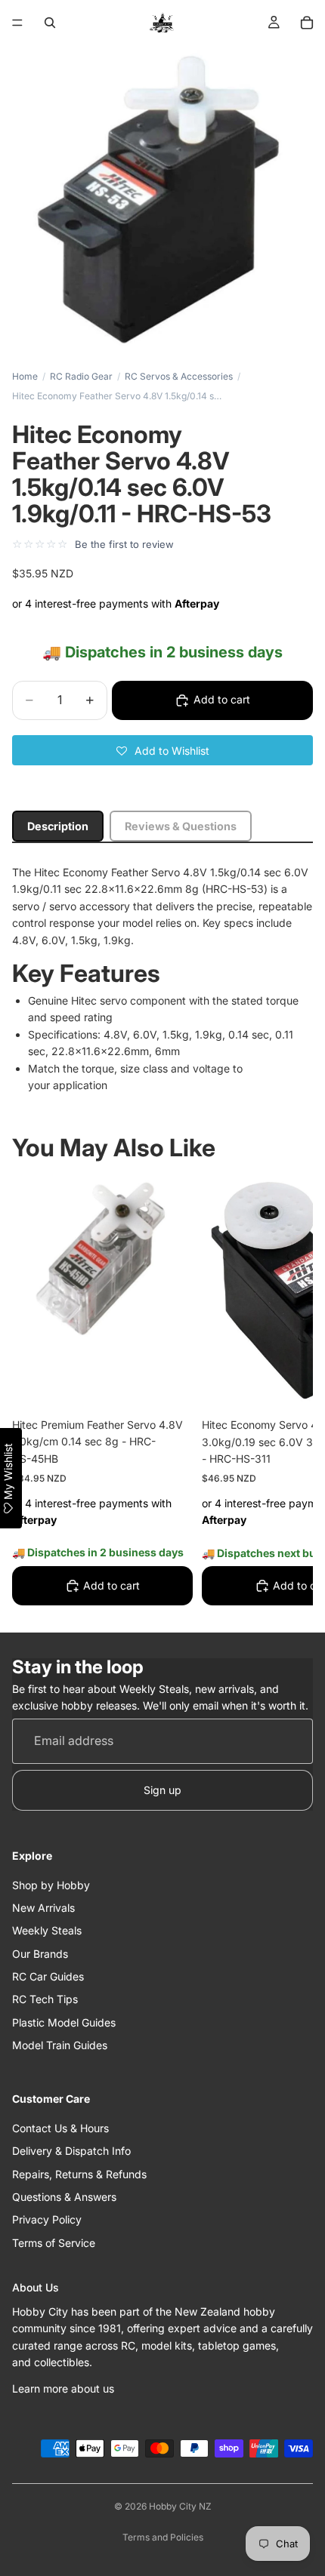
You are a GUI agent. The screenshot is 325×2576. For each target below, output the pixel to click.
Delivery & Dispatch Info (71, 2151)
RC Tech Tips (45, 2000)
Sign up (162, 1790)
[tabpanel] (162, 979)
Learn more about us (63, 2388)
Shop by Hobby (51, 1885)
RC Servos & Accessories (179, 376)
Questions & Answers (64, 2197)
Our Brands (40, 1954)
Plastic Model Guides (64, 2022)
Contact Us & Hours (60, 2128)
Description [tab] (58, 826)
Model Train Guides (60, 2046)
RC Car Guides (48, 1976)
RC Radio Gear (81, 376)
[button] (162, 750)
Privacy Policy (47, 2220)
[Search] (50, 23)
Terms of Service (54, 2243)
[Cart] (307, 23)
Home (25, 376)
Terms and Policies (163, 2537)
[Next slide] (284, 1395)
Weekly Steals (47, 1931)
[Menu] (17, 23)
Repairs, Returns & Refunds (79, 2174)
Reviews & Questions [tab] (181, 826)
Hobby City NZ (180, 2506)
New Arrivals (43, 1908)
